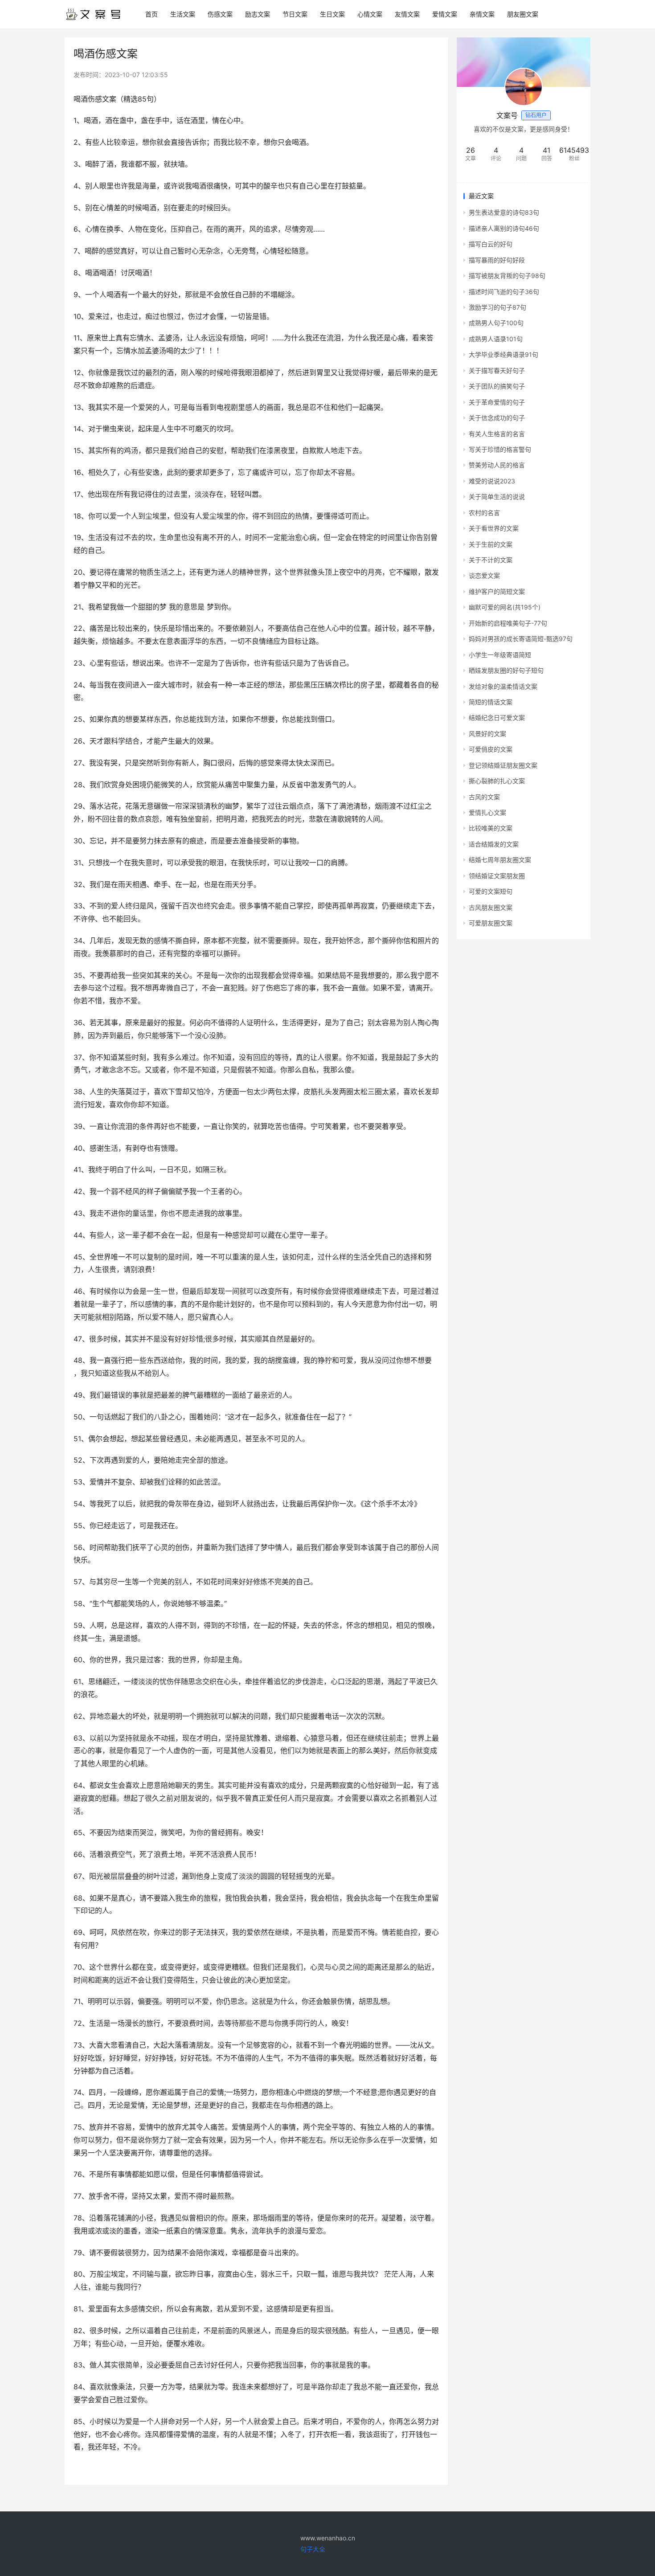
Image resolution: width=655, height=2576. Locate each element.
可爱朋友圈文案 (491, 923)
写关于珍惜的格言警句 (500, 449)
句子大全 (313, 2549)
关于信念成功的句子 (497, 418)
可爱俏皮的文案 (491, 749)
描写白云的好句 (491, 244)
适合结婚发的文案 (494, 844)
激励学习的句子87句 (497, 307)
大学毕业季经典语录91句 (504, 354)
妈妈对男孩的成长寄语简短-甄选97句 (521, 639)
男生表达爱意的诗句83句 (504, 212)
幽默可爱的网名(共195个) (505, 607)
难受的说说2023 (492, 481)
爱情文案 (445, 14)
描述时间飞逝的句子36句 (504, 292)
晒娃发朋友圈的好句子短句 (506, 670)
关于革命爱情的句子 (497, 402)
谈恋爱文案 (484, 575)
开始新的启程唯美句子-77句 (508, 623)
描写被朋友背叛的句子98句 (507, 276)
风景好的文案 (487, 734)
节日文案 (295, 14)
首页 (151, 14)
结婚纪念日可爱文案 (497, 718)
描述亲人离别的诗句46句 (504, 228)
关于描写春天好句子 (497, 370)
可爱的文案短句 (491, 891)
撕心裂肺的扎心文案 (497, 781)
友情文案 (407, 14)
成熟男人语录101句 (496, 339)
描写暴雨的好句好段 (497, 260)
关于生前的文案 (491, 544)
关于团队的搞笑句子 (497, 386)
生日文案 (332, 14)
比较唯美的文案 (491, 828)
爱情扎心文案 (487, 812)
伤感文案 (220, 14)
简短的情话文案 (491, 702)
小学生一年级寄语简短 (500, 655)
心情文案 (370, 14)
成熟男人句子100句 (496, 323)
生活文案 (183, 14)
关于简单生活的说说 (497, 497)
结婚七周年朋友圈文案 (500, 860)
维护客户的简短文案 (497, 591)
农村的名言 (484, 513)
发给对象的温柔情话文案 (503, 686)
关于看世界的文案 (494, 528)
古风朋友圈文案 (491, 907)
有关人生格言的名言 (497, 434)
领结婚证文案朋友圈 (497, 876)
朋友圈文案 (523, 14)
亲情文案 (482, 14)
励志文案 (258, 14)
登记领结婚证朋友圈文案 (503, 765)
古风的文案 (484, 797)
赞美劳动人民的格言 (497, 465)
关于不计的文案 (491, 560)
